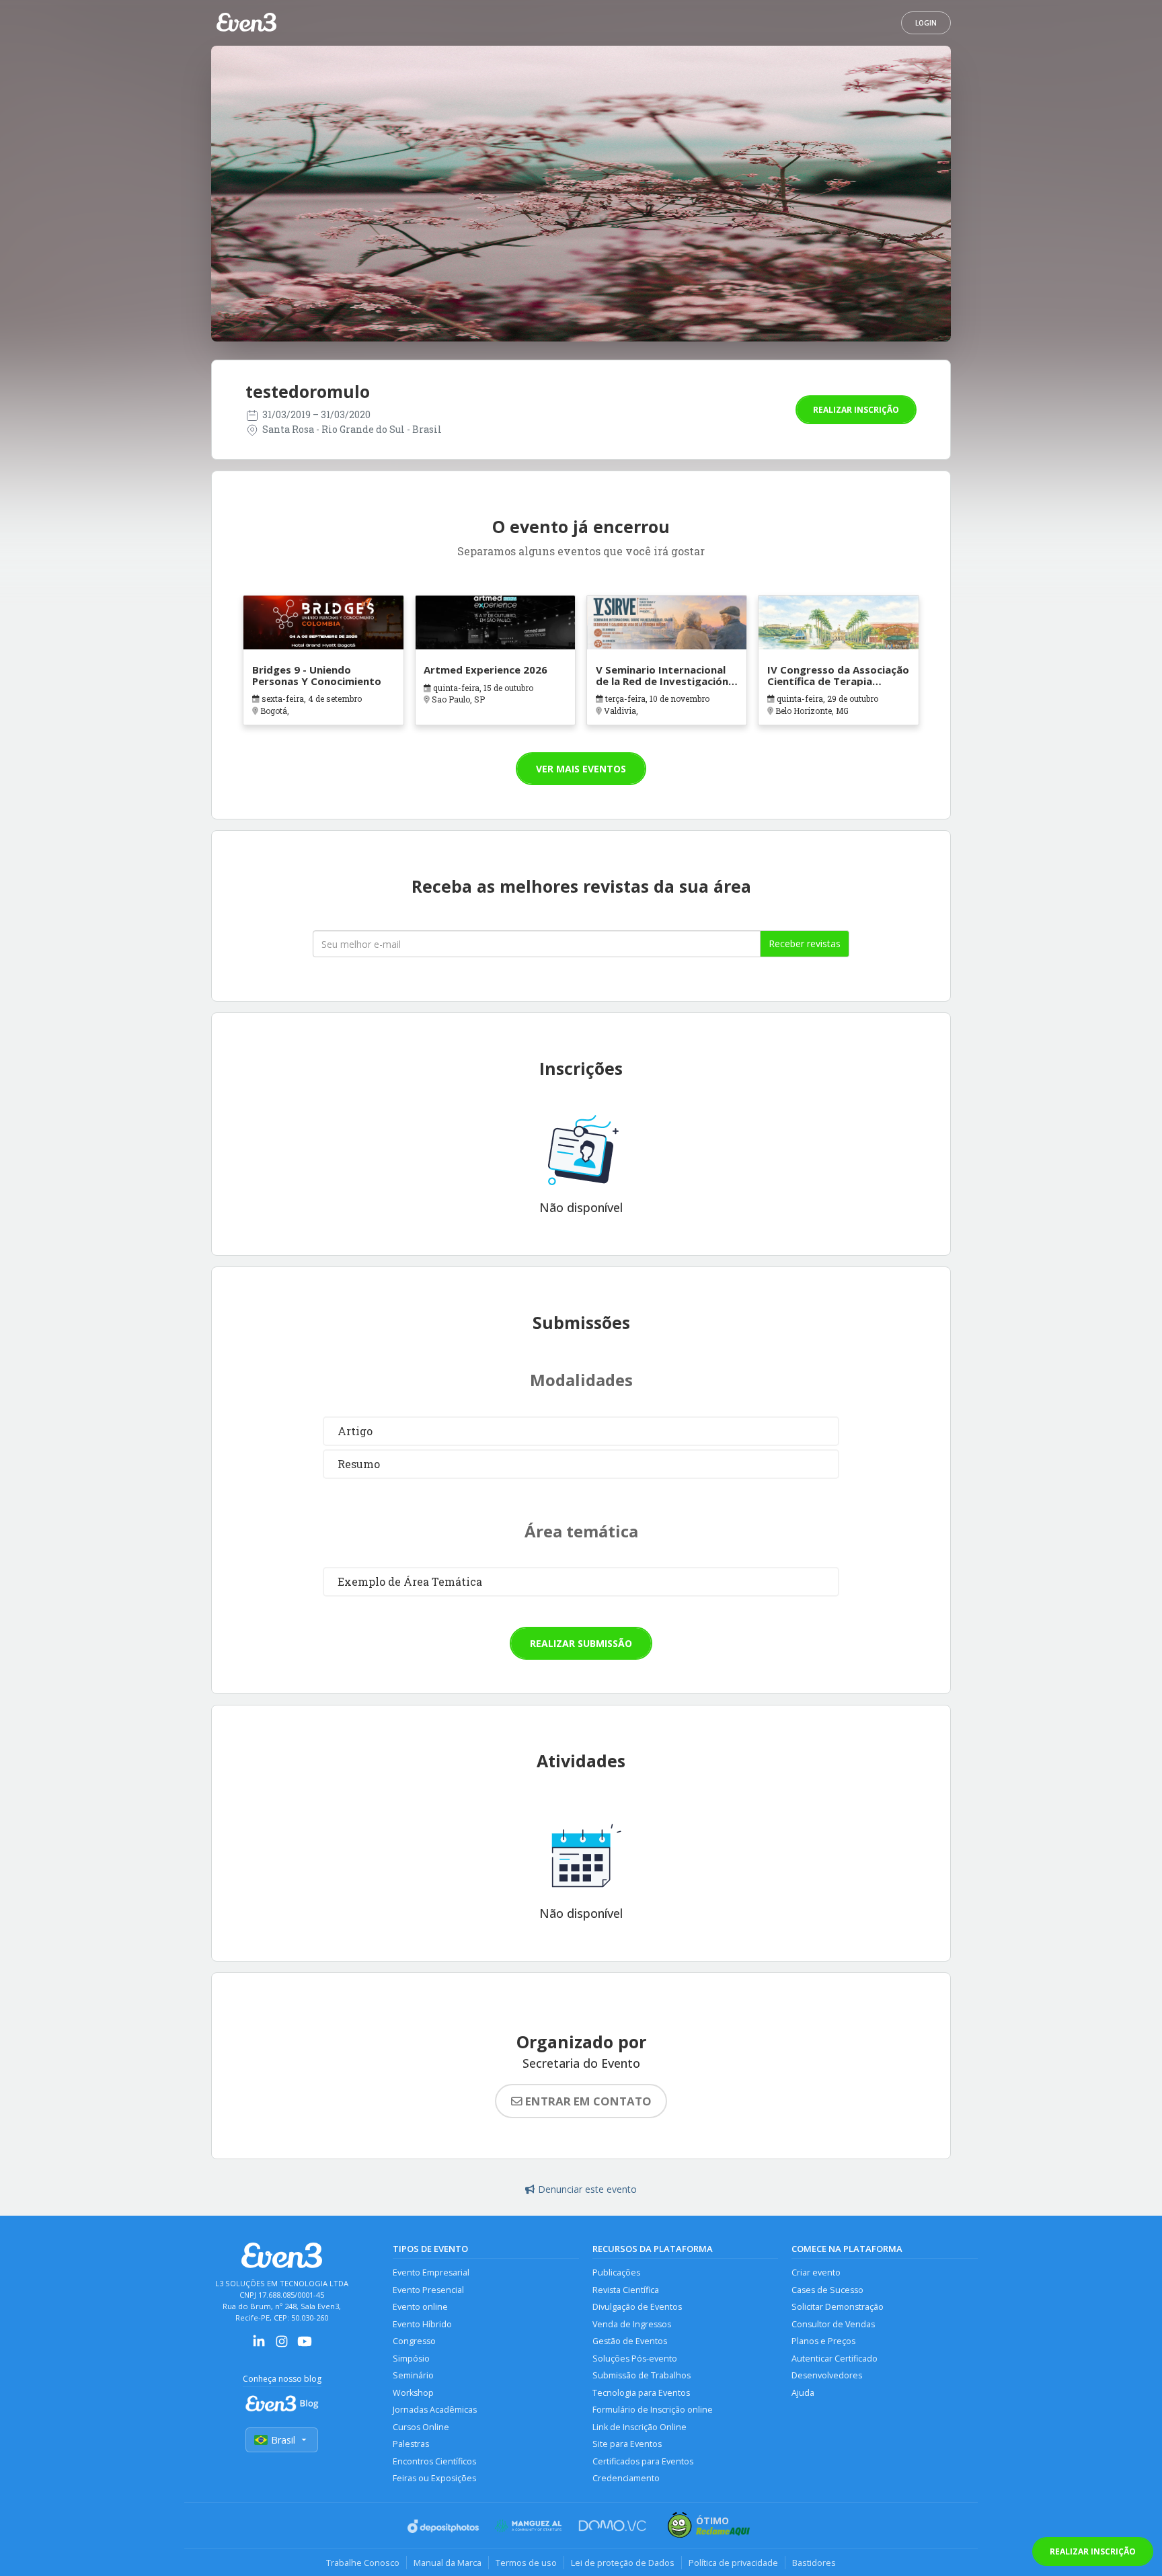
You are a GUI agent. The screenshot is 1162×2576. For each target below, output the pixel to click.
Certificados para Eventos (643, 2461)
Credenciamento (626, 2478)
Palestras (411, 2444)
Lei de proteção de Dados (623, 2563)
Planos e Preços (823, 2341)
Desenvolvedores (827, 2375)
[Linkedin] (259, 2346)
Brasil (283, 2440)
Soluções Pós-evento (635, 2359)
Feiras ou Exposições (434, 2478)
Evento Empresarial (431, 2272)
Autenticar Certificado (835, 2359)
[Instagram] (282, 2346)
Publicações (616, 2272)
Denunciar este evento (587, 2189)
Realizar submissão (581, 1643)
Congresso (414, 2341)
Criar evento (816, 2272)
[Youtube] (305, 2346)
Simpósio (411, 2359)
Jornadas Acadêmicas (435, 2410)
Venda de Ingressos (632, 2324)
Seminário (413, 2375)
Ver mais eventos (581, 769)
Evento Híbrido (422, 2324)
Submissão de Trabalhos (642, 2375)
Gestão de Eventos (630, 2341)
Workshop (413, 2393)
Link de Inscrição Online (640, 2427)
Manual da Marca (448, 2563)
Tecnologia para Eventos (641, 2393)
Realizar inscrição (856, 410)
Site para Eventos (627, 2444)
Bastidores (814, 2563)
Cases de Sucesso (827, 2290)
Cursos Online (421, 2427)
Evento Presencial (428, 2290)
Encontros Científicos (434, 2461)
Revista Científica (626, 2290)
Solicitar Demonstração (838, 2307)
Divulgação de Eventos (637, 2307)
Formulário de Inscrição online (653, 2410)
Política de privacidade (733, 2563)
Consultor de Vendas (833, 2324)
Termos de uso (526, 2563)
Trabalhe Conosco (363, 2563)
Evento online (420, 2307)
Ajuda (803, 2393)
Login (926, 23)
